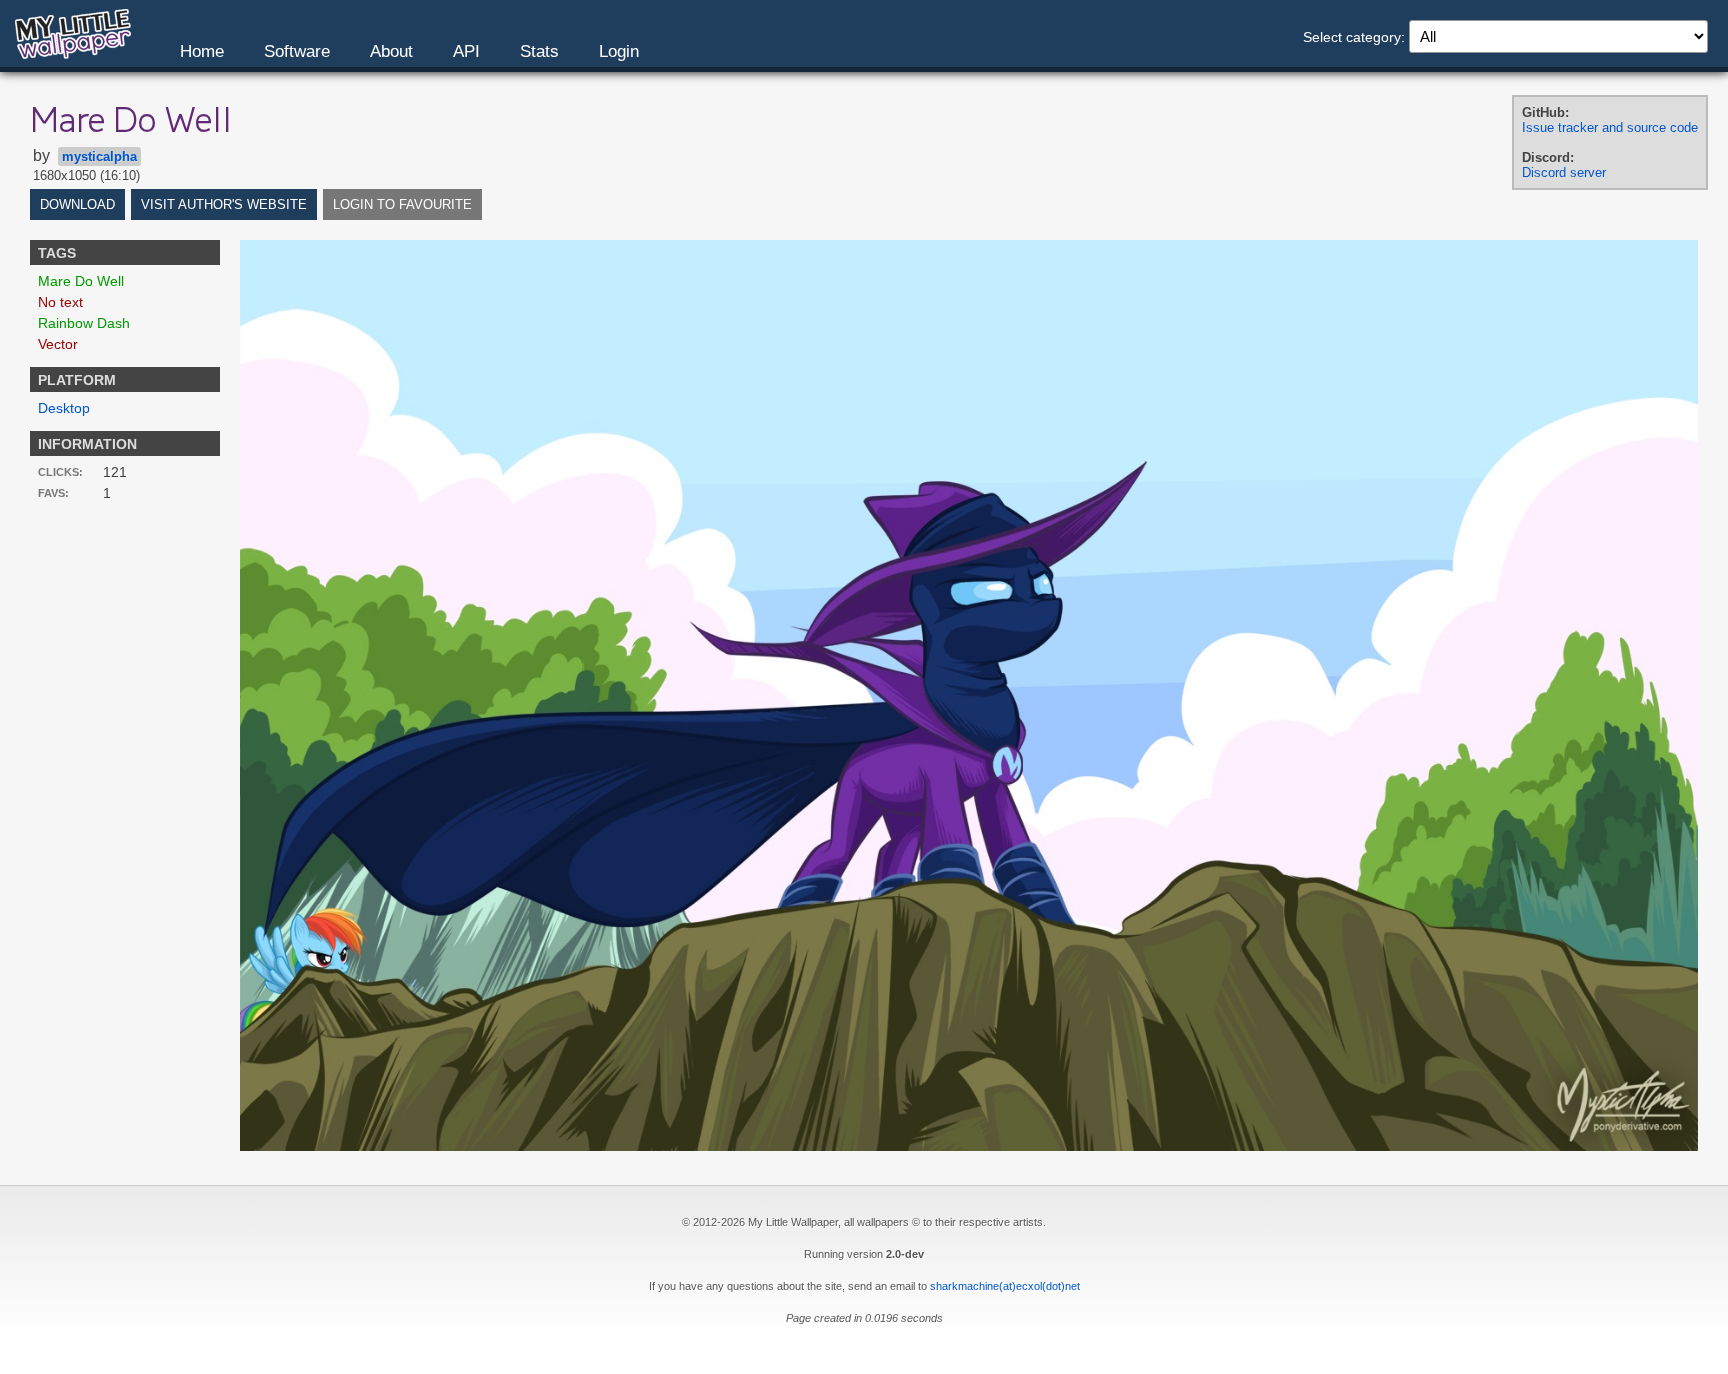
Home (202, 51)
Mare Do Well (81, 281)
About (391, 51)
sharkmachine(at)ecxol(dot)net (1005, 1286)
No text (60, 302)
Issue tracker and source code (1610, 127)
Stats (539, 51)
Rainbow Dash (84, 323)
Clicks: (60, 472)
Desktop (64, 408)
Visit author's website (224, 204)
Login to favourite (402, 204)
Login (619, 51)
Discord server (1564, 172)
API (466, 51)
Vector (58, 344)
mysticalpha (99, 156)
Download (77, 204)
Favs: (53, 493)
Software (297, 51)
